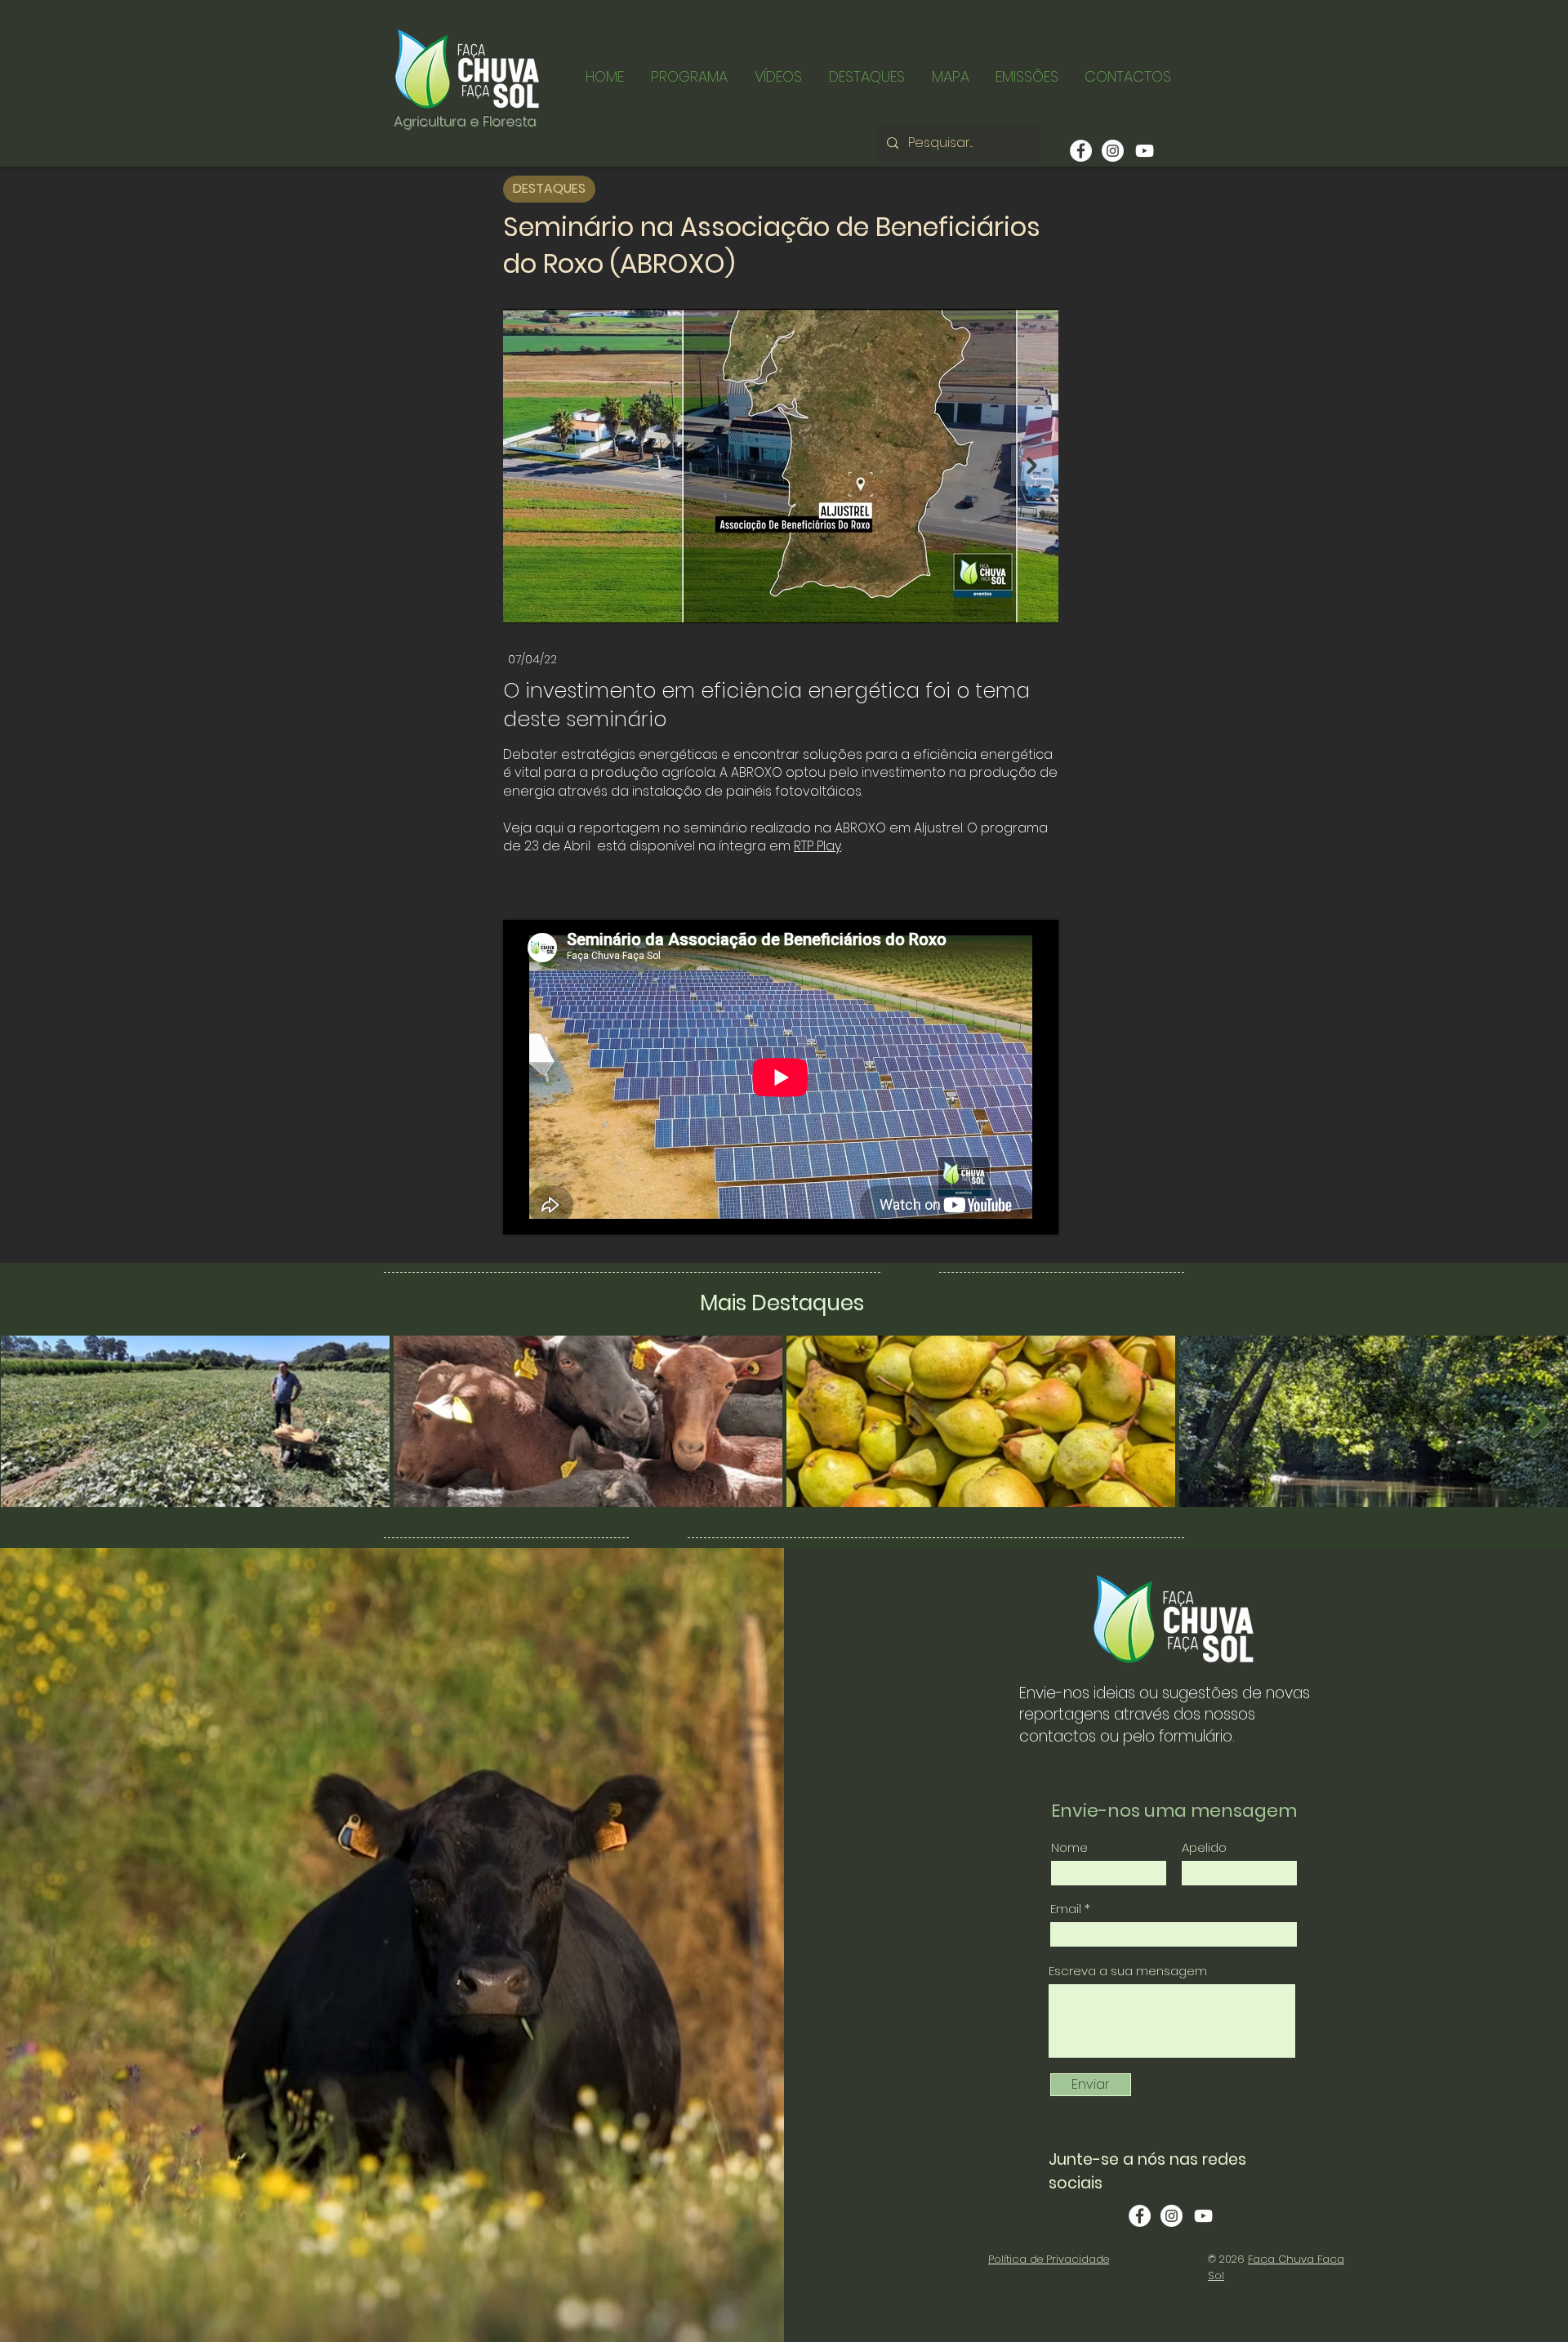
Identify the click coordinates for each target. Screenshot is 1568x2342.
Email (1066, 1909)
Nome (1069, 1847)
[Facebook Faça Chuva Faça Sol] (1140, 2216)
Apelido (1204, 1847)
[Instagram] (1113, 151)
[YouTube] (1145, 151)
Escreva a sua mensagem (1128, 1971)
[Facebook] (1081, 151)
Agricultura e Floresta (465, 121)
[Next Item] (1031, 466)
